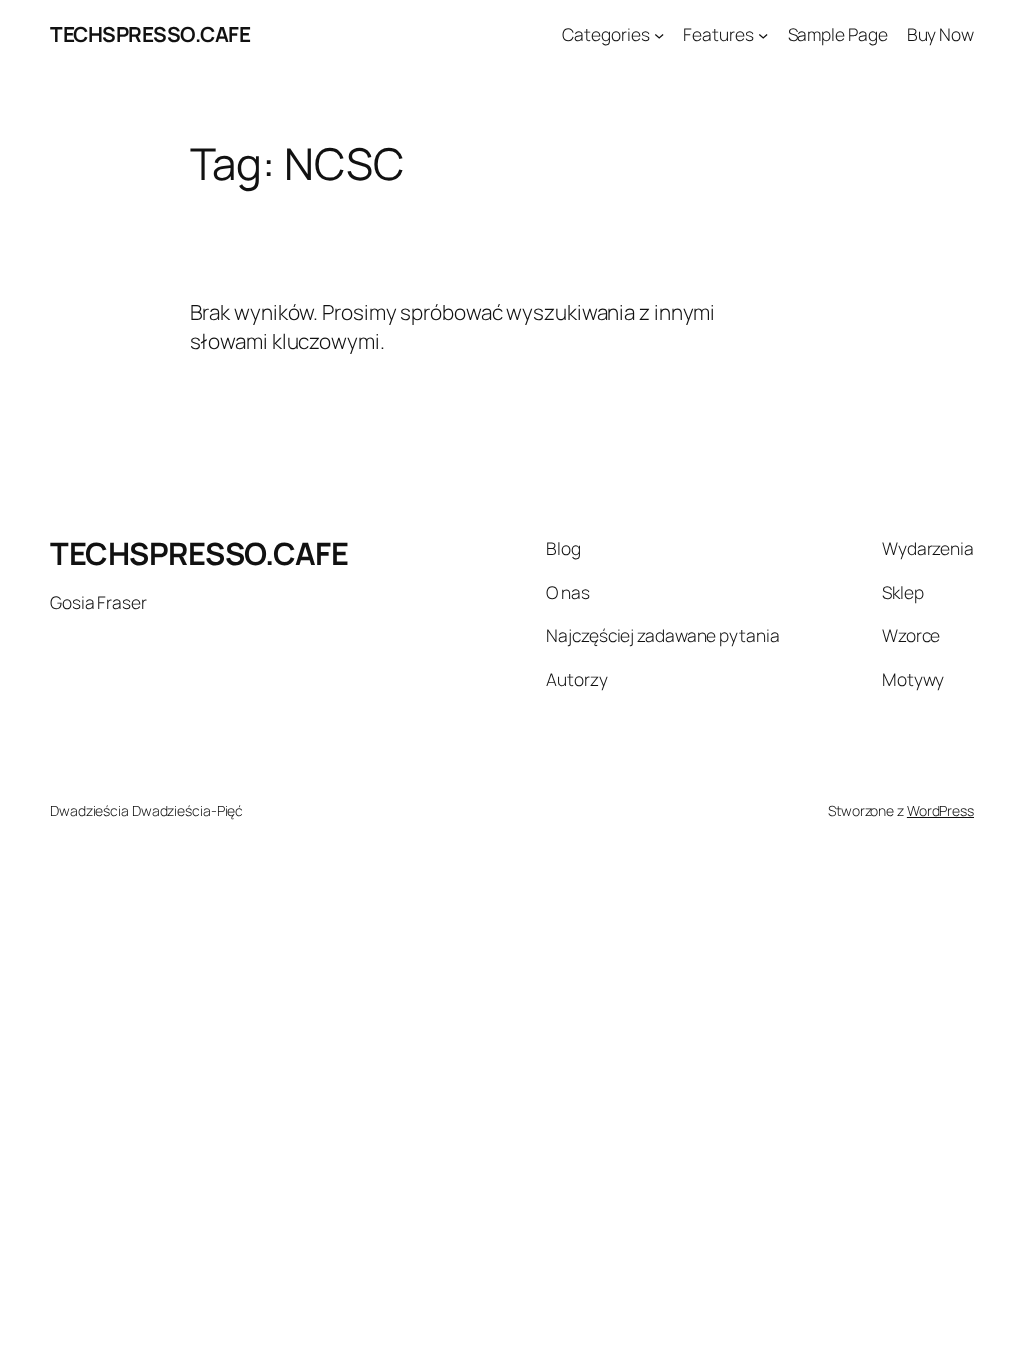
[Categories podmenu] (659, 34)
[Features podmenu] (763, 34)
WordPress (940, 810)
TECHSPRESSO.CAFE (150, 34)
